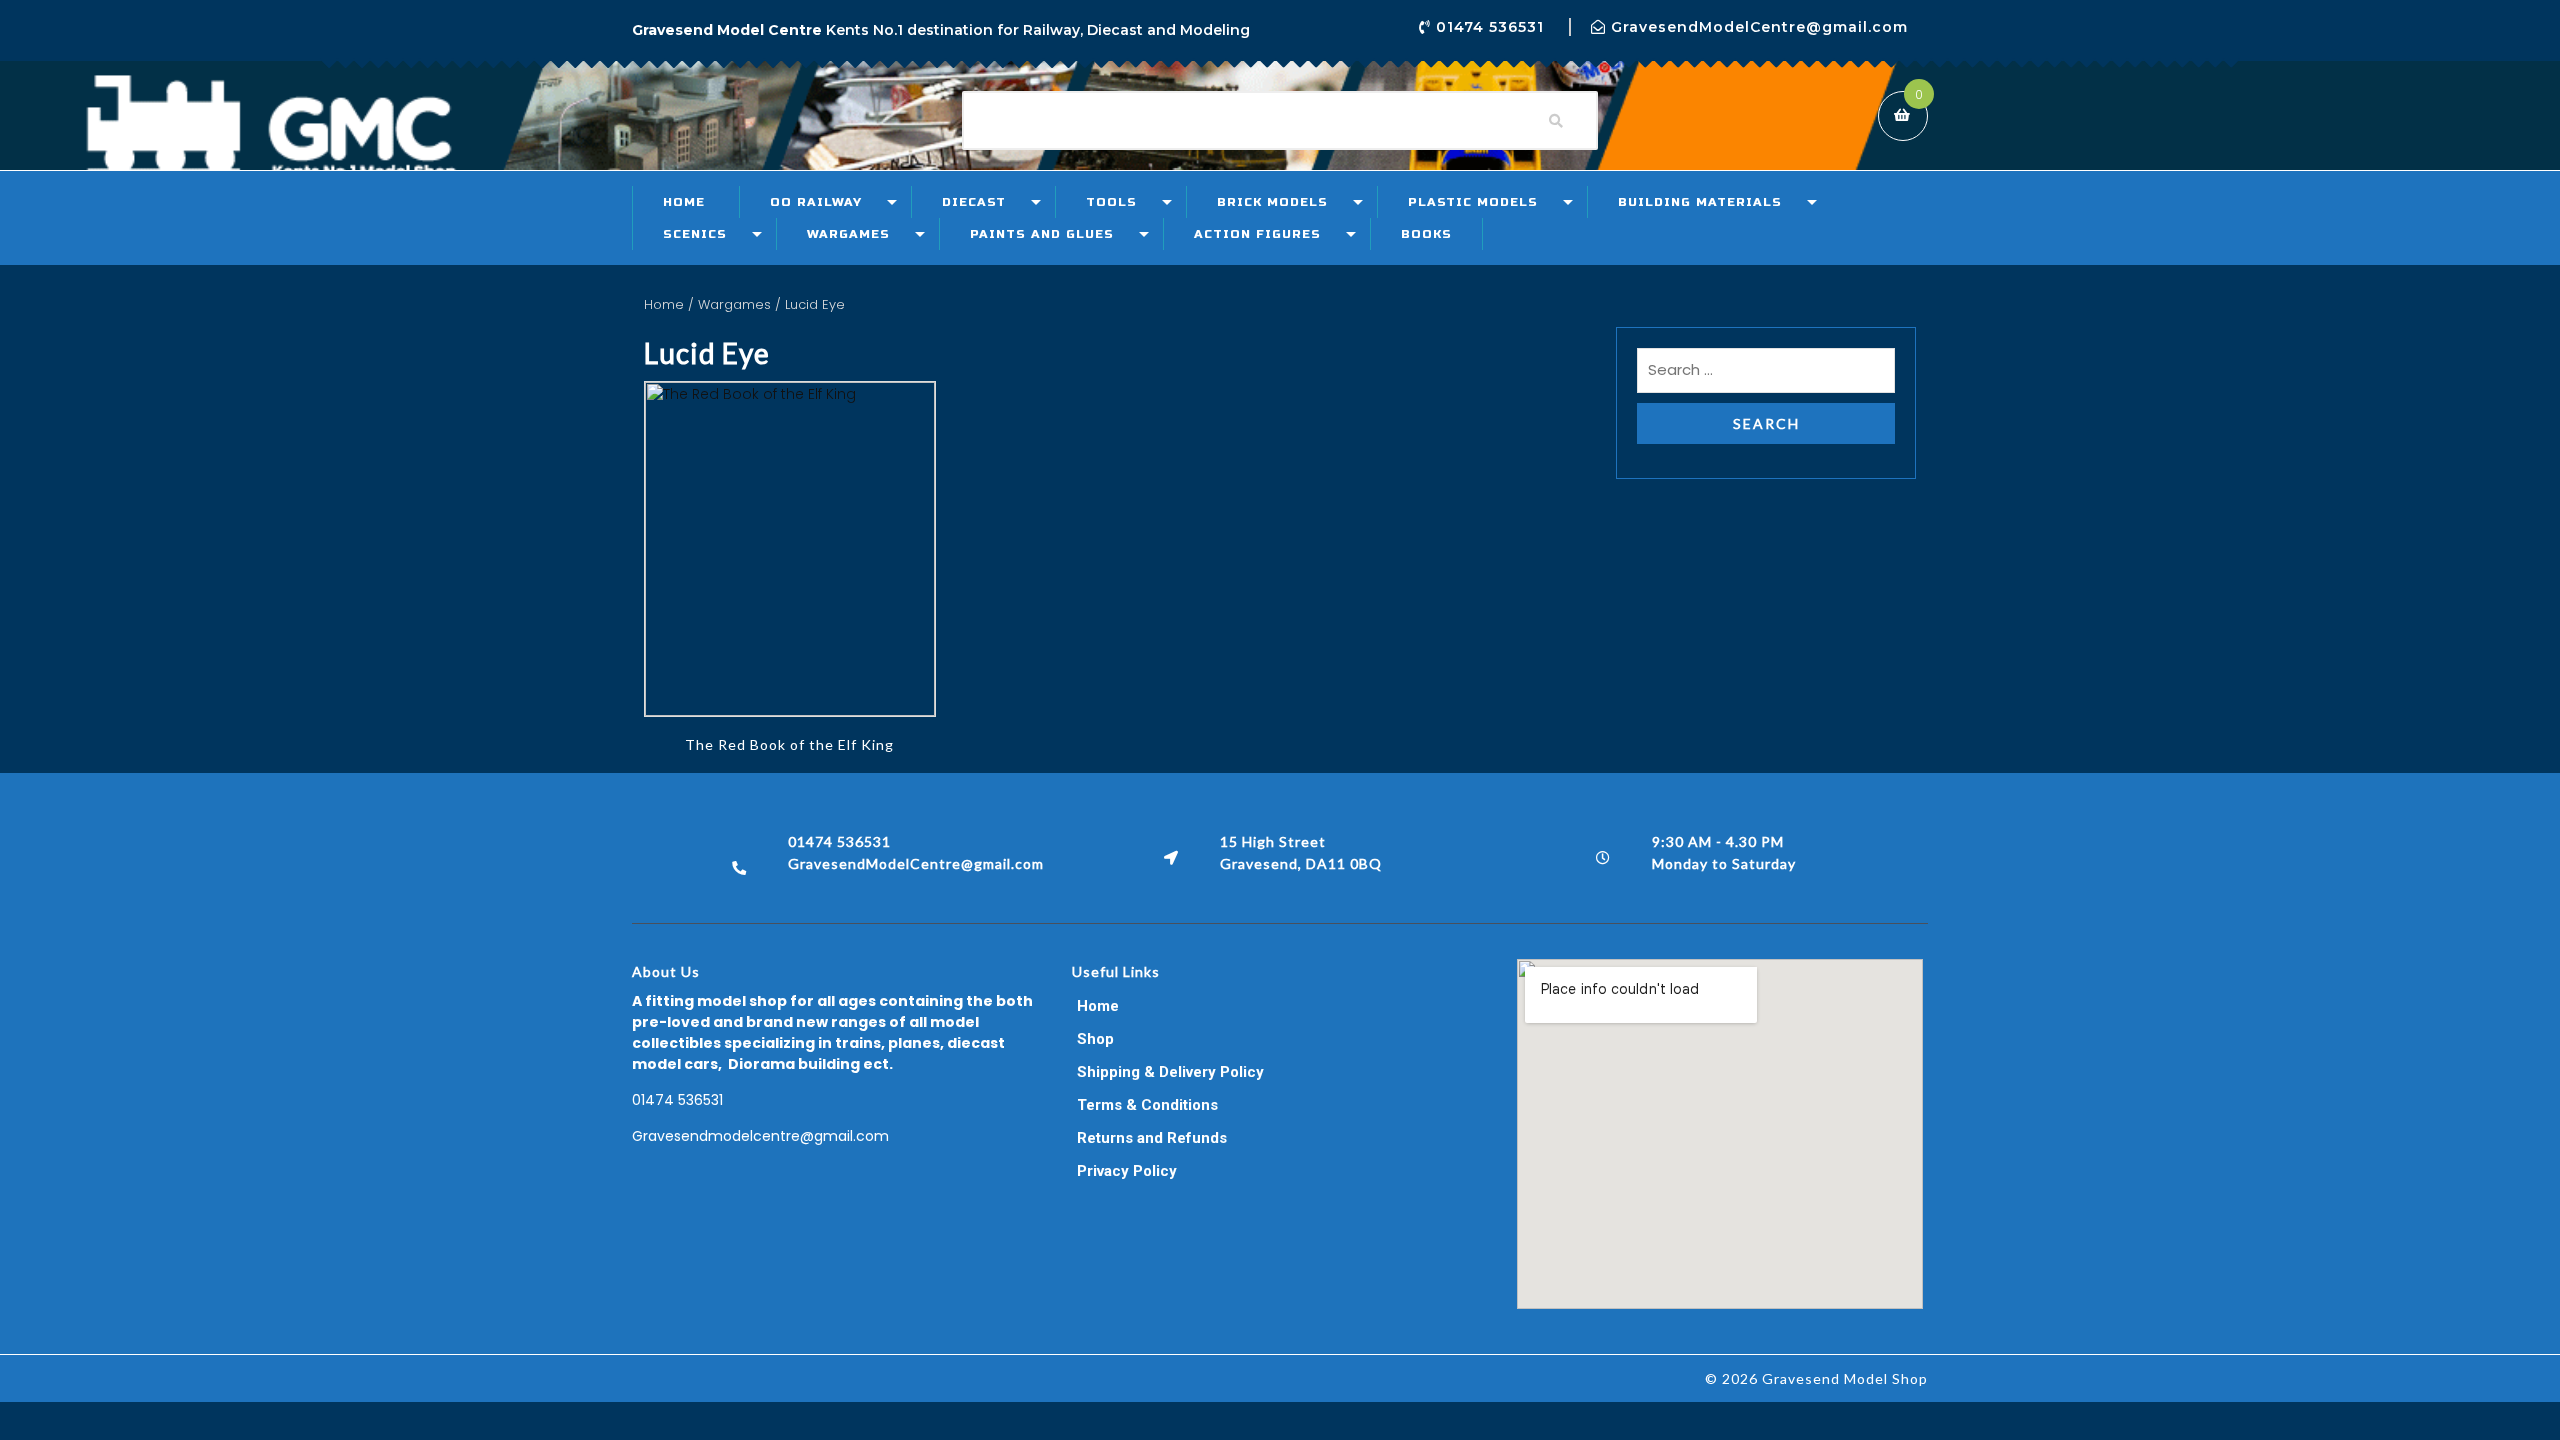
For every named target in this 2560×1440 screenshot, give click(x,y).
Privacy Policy (1127, 1171)
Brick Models (1272, 202)
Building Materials (1700, 202)
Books (1426, 234)
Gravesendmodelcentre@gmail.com (760, 1136)
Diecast (974, 202)
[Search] (1556, 121)
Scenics (695, 234)
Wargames (848, 234)
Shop (1095, 1039)
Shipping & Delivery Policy (1170, 1072)
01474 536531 (677, 1100)
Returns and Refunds (1152, 1138)
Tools (1111, 202)
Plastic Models (1473, 202)
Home (684, 202)
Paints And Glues (1042, 234)
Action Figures (1257, 234)
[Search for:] (1766, 375)
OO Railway (816, 202)
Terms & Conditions (1147, 1105)
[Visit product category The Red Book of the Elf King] (790, 549)
